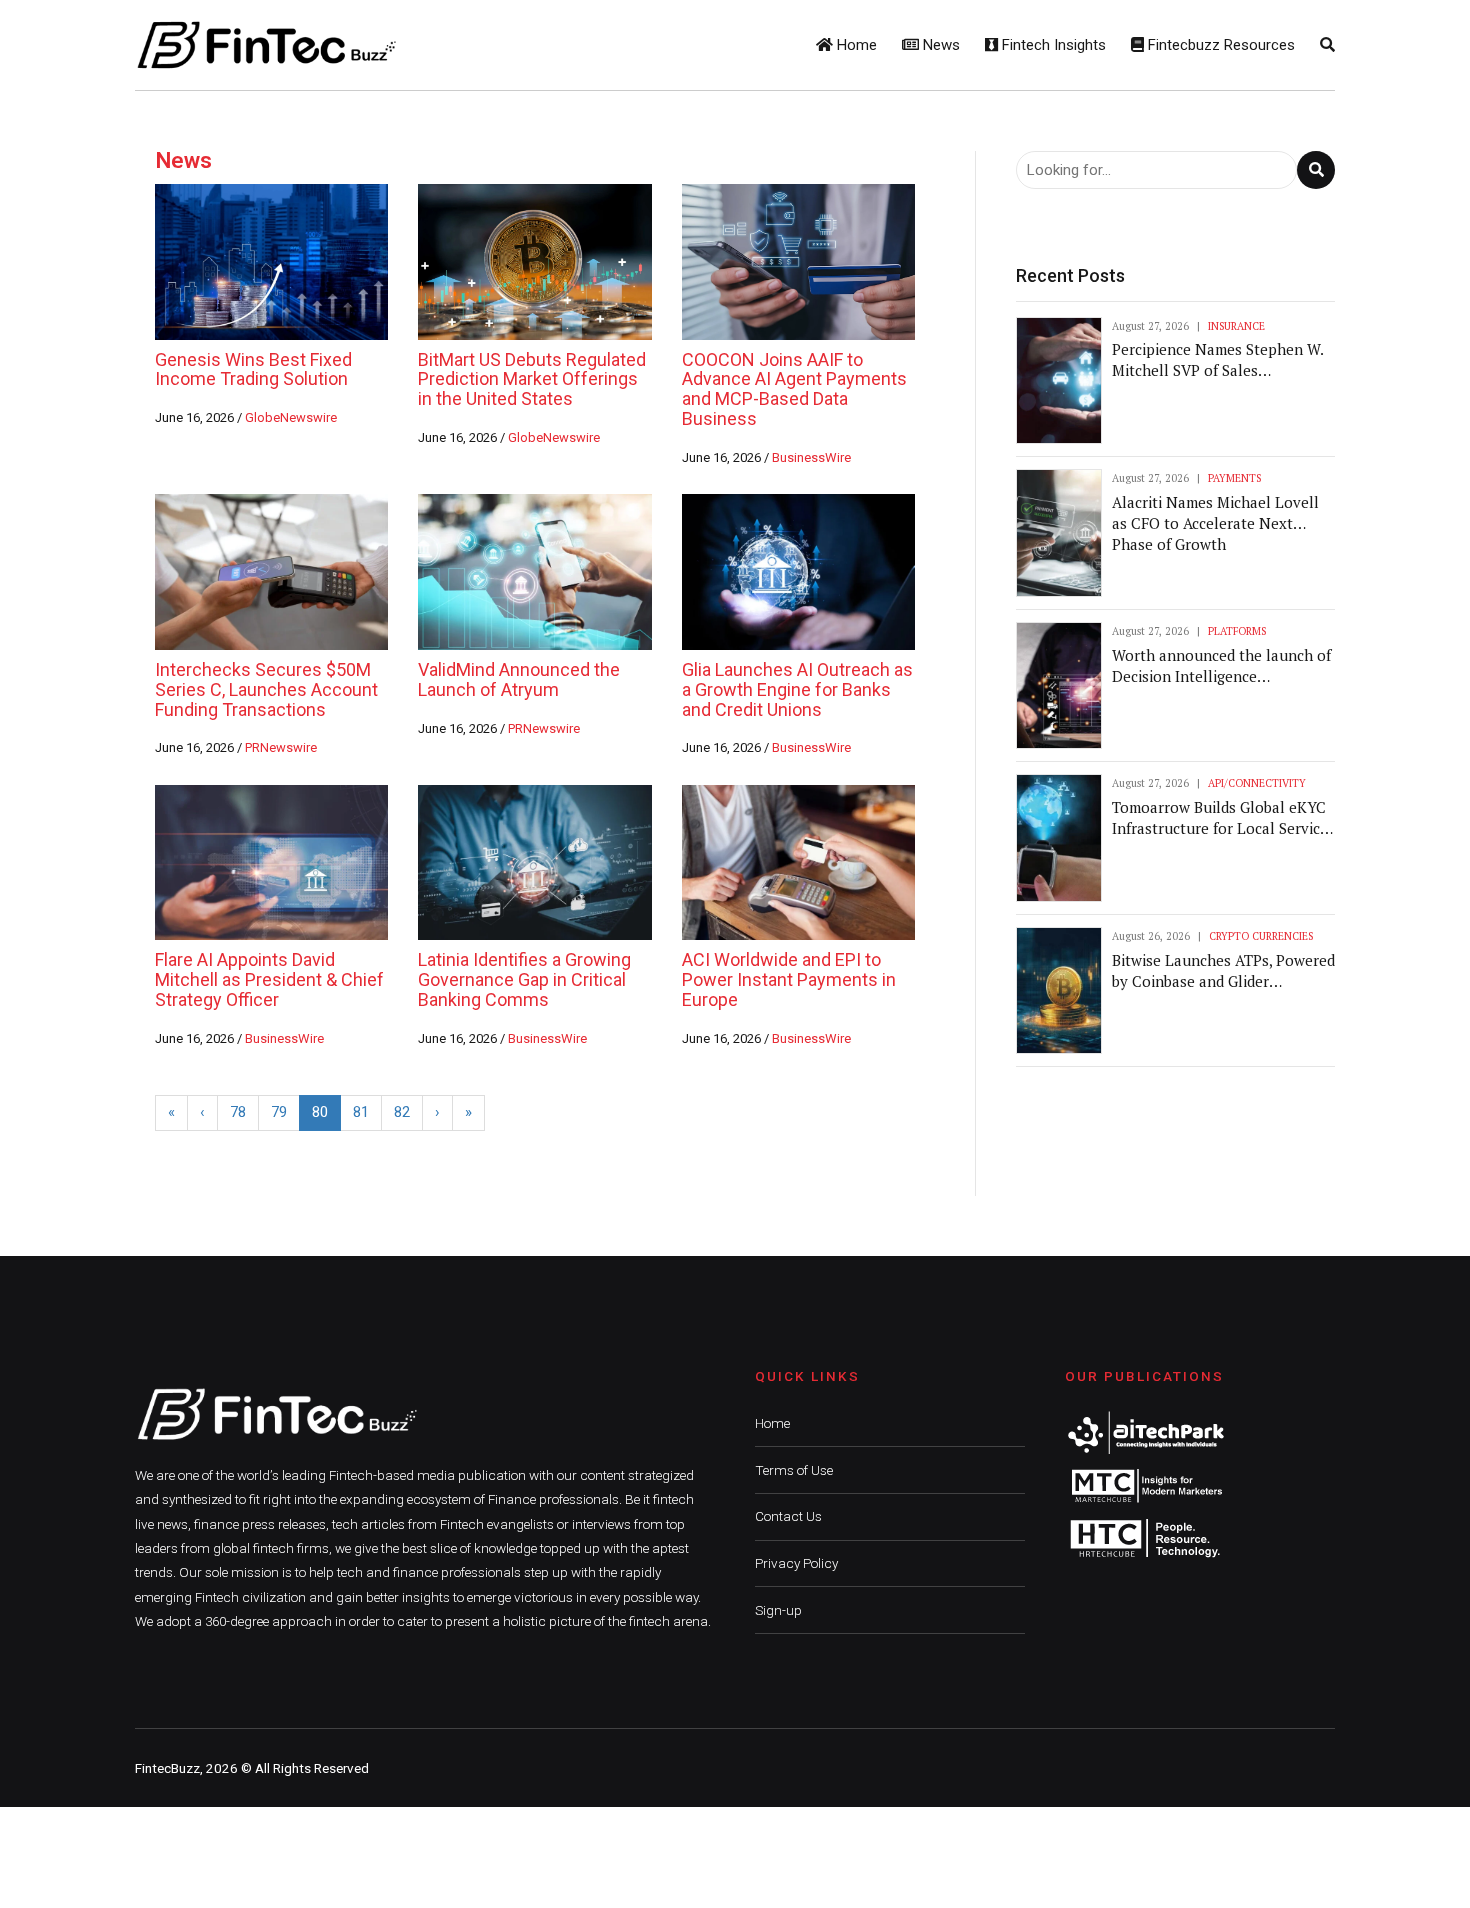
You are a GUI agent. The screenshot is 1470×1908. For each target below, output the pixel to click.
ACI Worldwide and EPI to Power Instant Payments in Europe (789, 979)
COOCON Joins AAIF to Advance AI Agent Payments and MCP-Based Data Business (794, 389)
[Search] (1327, 45)
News (939, 45)
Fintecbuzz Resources (1219, 45)
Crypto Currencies (1261, 936)
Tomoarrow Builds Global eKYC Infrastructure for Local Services (1223, 817)
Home (855, 45)
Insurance (1236, 326)
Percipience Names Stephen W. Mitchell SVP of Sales (1217, 359)
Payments (1234, 478)
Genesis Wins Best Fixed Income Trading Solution (253, 369)
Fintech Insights (1052, 45)
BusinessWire (811, 457)
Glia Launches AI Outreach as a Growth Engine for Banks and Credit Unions (797, 689)
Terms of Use (794, 1470)
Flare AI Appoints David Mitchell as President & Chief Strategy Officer (269, 979)
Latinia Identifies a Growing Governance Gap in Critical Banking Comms (524, 979)
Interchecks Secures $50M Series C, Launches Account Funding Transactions (266, 689)
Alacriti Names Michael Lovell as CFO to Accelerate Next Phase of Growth (1215, 523)
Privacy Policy (796, 1563)
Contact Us (788, 1516)
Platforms (1237, 631)
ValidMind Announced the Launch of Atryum (519, 679)
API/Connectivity (1257, 783)
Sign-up (778, 1610)
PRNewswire (281, 747)
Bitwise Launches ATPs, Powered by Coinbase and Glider (1223, 970)
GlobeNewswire (291, 417)
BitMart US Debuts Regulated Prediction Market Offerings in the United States (532, 379)
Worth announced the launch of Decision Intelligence (1221, 665)
